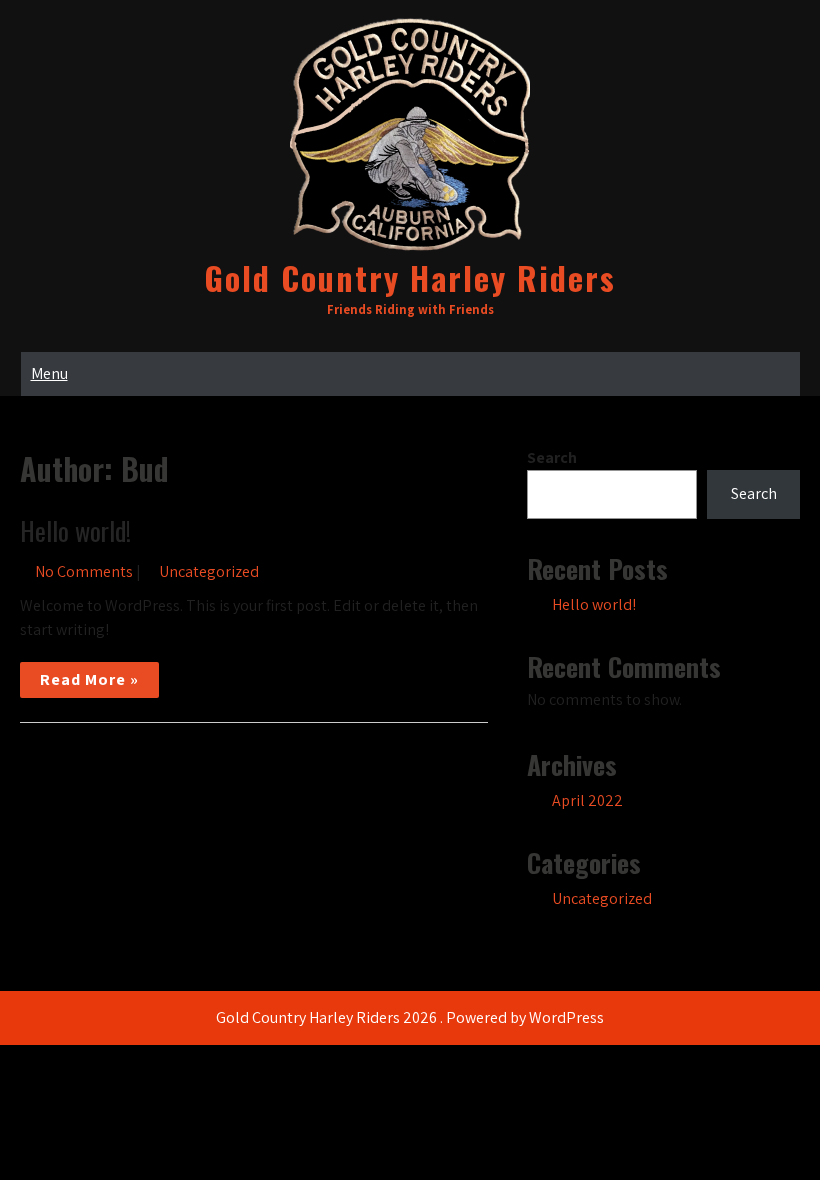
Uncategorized (209, 571)
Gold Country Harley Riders (410, 277)
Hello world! (75, 530)
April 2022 (587, 800)
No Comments (84, 571)
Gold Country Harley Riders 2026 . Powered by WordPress (410, 1017)
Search (552, 457)
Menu (49, 373)
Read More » (89, 679)
